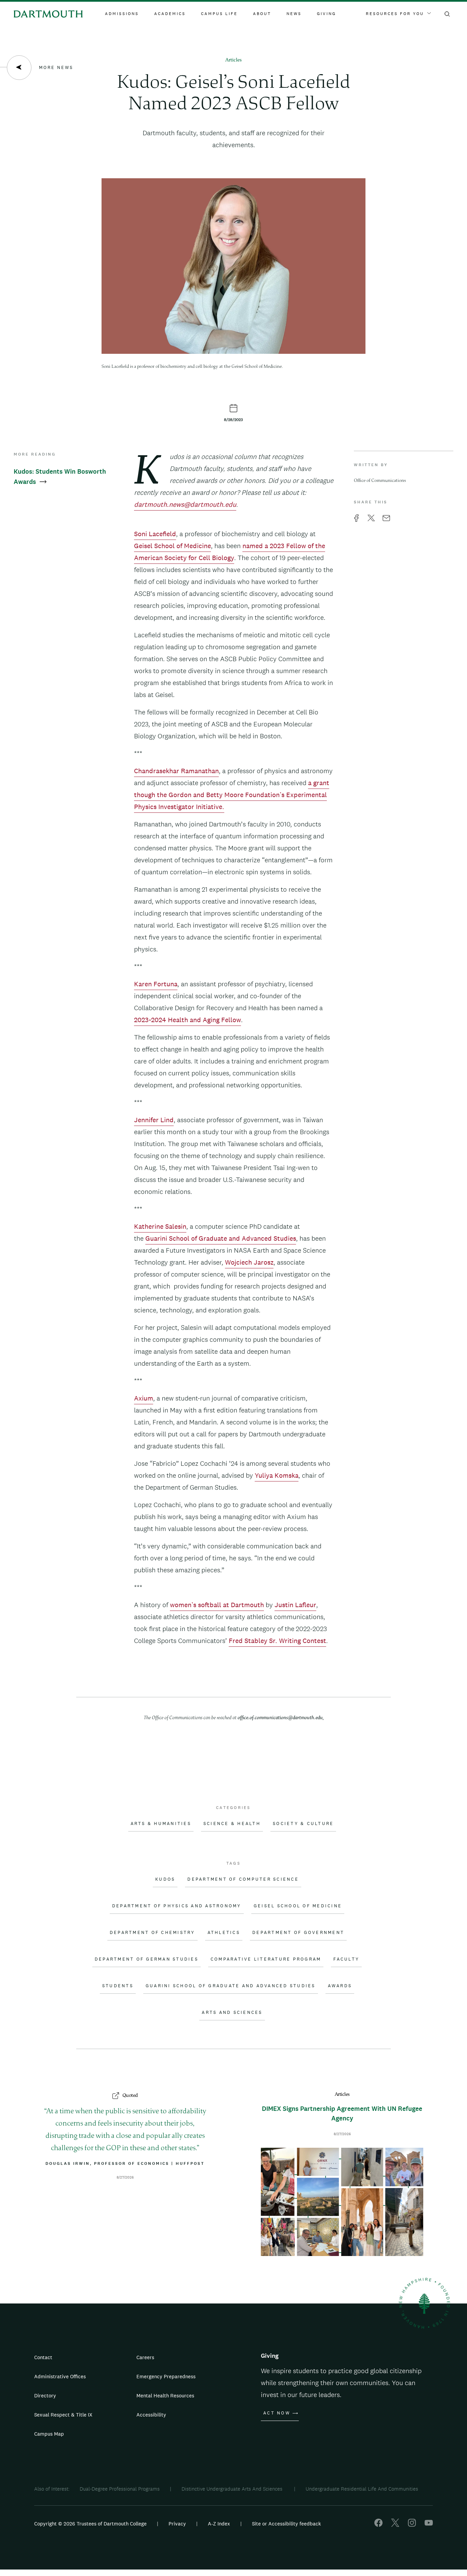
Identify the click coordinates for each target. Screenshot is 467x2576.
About (262, 14)
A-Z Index (219, 2524)
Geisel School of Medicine (298, 1906)
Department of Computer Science (243, 1879)
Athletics (224, 1933)
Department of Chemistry (152, 1933)
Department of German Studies (146, 1959)
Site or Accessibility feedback (286, 2524)
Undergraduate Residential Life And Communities (362, 2489)
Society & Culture (303, 1824)
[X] (395, 2525)
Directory (45, 2396)
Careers (145, 2357)
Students (118, 1986)
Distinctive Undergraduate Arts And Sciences (233, 2489)
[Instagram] (412, 2525)
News (294, 14)
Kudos (165, 1879)
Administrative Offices (60, 2376)
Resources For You (395, 14)
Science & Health (232, 1824)
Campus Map (49, 2434)
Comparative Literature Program (266, 1959)
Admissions (122, 14)
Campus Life (219, 14)
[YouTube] (429, 2525)
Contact (43, 2357)
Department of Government (298, 1933)
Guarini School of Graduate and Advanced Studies (231, 1986)
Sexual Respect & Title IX (63, 2415)
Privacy (177, 2524)
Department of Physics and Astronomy (177, 1906)
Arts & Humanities (161, 1824)
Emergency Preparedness (166, 2376)
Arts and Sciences (232, 2013)
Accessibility (151, 2415)
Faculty (346, 1959)
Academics (170, 14)
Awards (340, 1986)
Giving (326, 14)
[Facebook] (378, 2525)
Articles (233, 60)
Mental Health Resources (165, 2396)
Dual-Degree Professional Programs (120, 2489)
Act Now (277, 2413)
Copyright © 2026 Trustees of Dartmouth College (90, 2524)
